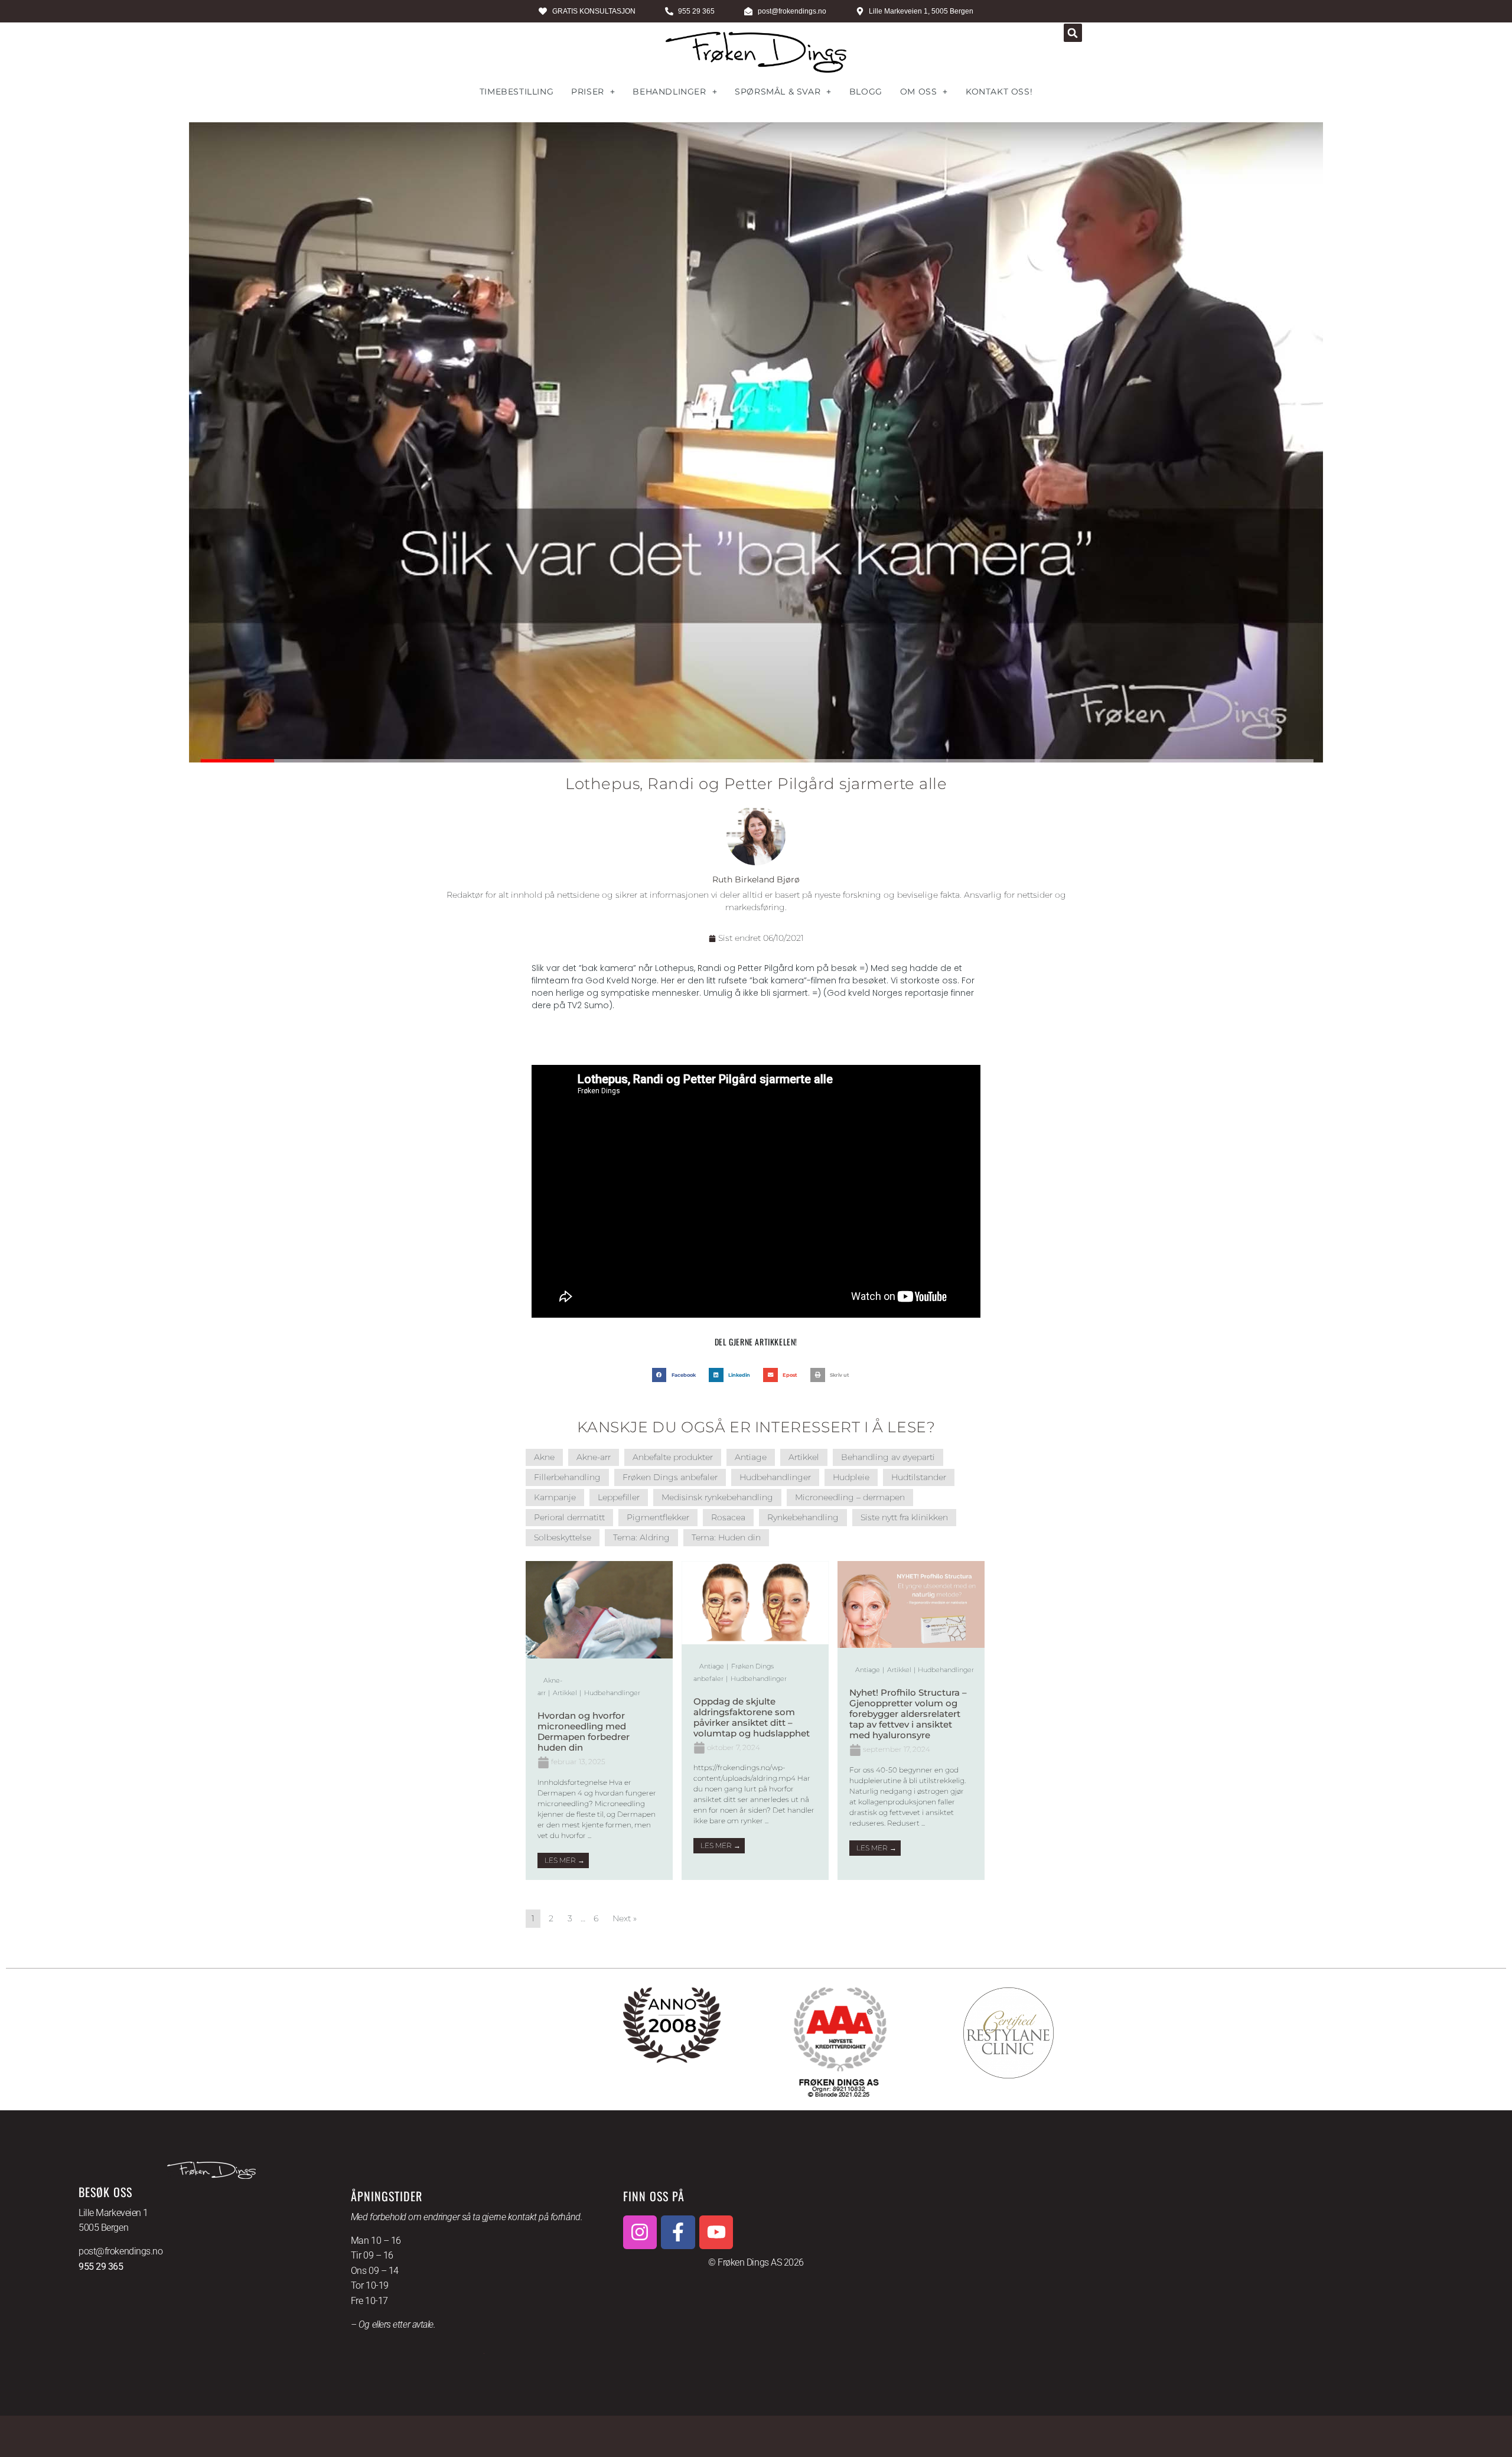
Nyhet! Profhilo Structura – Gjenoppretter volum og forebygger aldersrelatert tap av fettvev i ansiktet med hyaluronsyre (908, 1714)
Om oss (919, 92)
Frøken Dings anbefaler (670, 1477)
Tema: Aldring (641, 1537)
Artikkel (804, 1457)
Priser (588, 92)
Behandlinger (669, 92)
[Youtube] (716, 2233)
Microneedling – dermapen (850, 1497)
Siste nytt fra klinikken (904, 1517)
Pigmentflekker (658, 1517)
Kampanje (555, 1497)
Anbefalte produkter (673, 1457)
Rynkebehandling (803, 1517)
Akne (544, 1457)
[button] (1073, 33)
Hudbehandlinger (775, 1477)
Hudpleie (851, 1477)
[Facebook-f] (678, 2233)
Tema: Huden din (726, 1537)
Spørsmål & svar (778, 92)
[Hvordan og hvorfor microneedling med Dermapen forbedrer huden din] (599, 1656)
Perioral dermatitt (569, 1517)
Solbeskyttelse (563, 1537)
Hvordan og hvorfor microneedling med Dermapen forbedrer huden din (584, 1731)
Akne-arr (594, 1457)
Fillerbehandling (567, 1477)
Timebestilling (517, 92)
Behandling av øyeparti (888, 1457)
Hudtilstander (919, 1477)
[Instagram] (640, 2233)
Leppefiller (619, 1497)
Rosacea (728, 1517)
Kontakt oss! (999, 92)
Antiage (751, 1457)
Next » (625, 1918)
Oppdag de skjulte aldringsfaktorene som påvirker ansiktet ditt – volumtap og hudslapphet (752, 1717)
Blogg (866, 92)
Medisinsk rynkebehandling (717, 1497)
